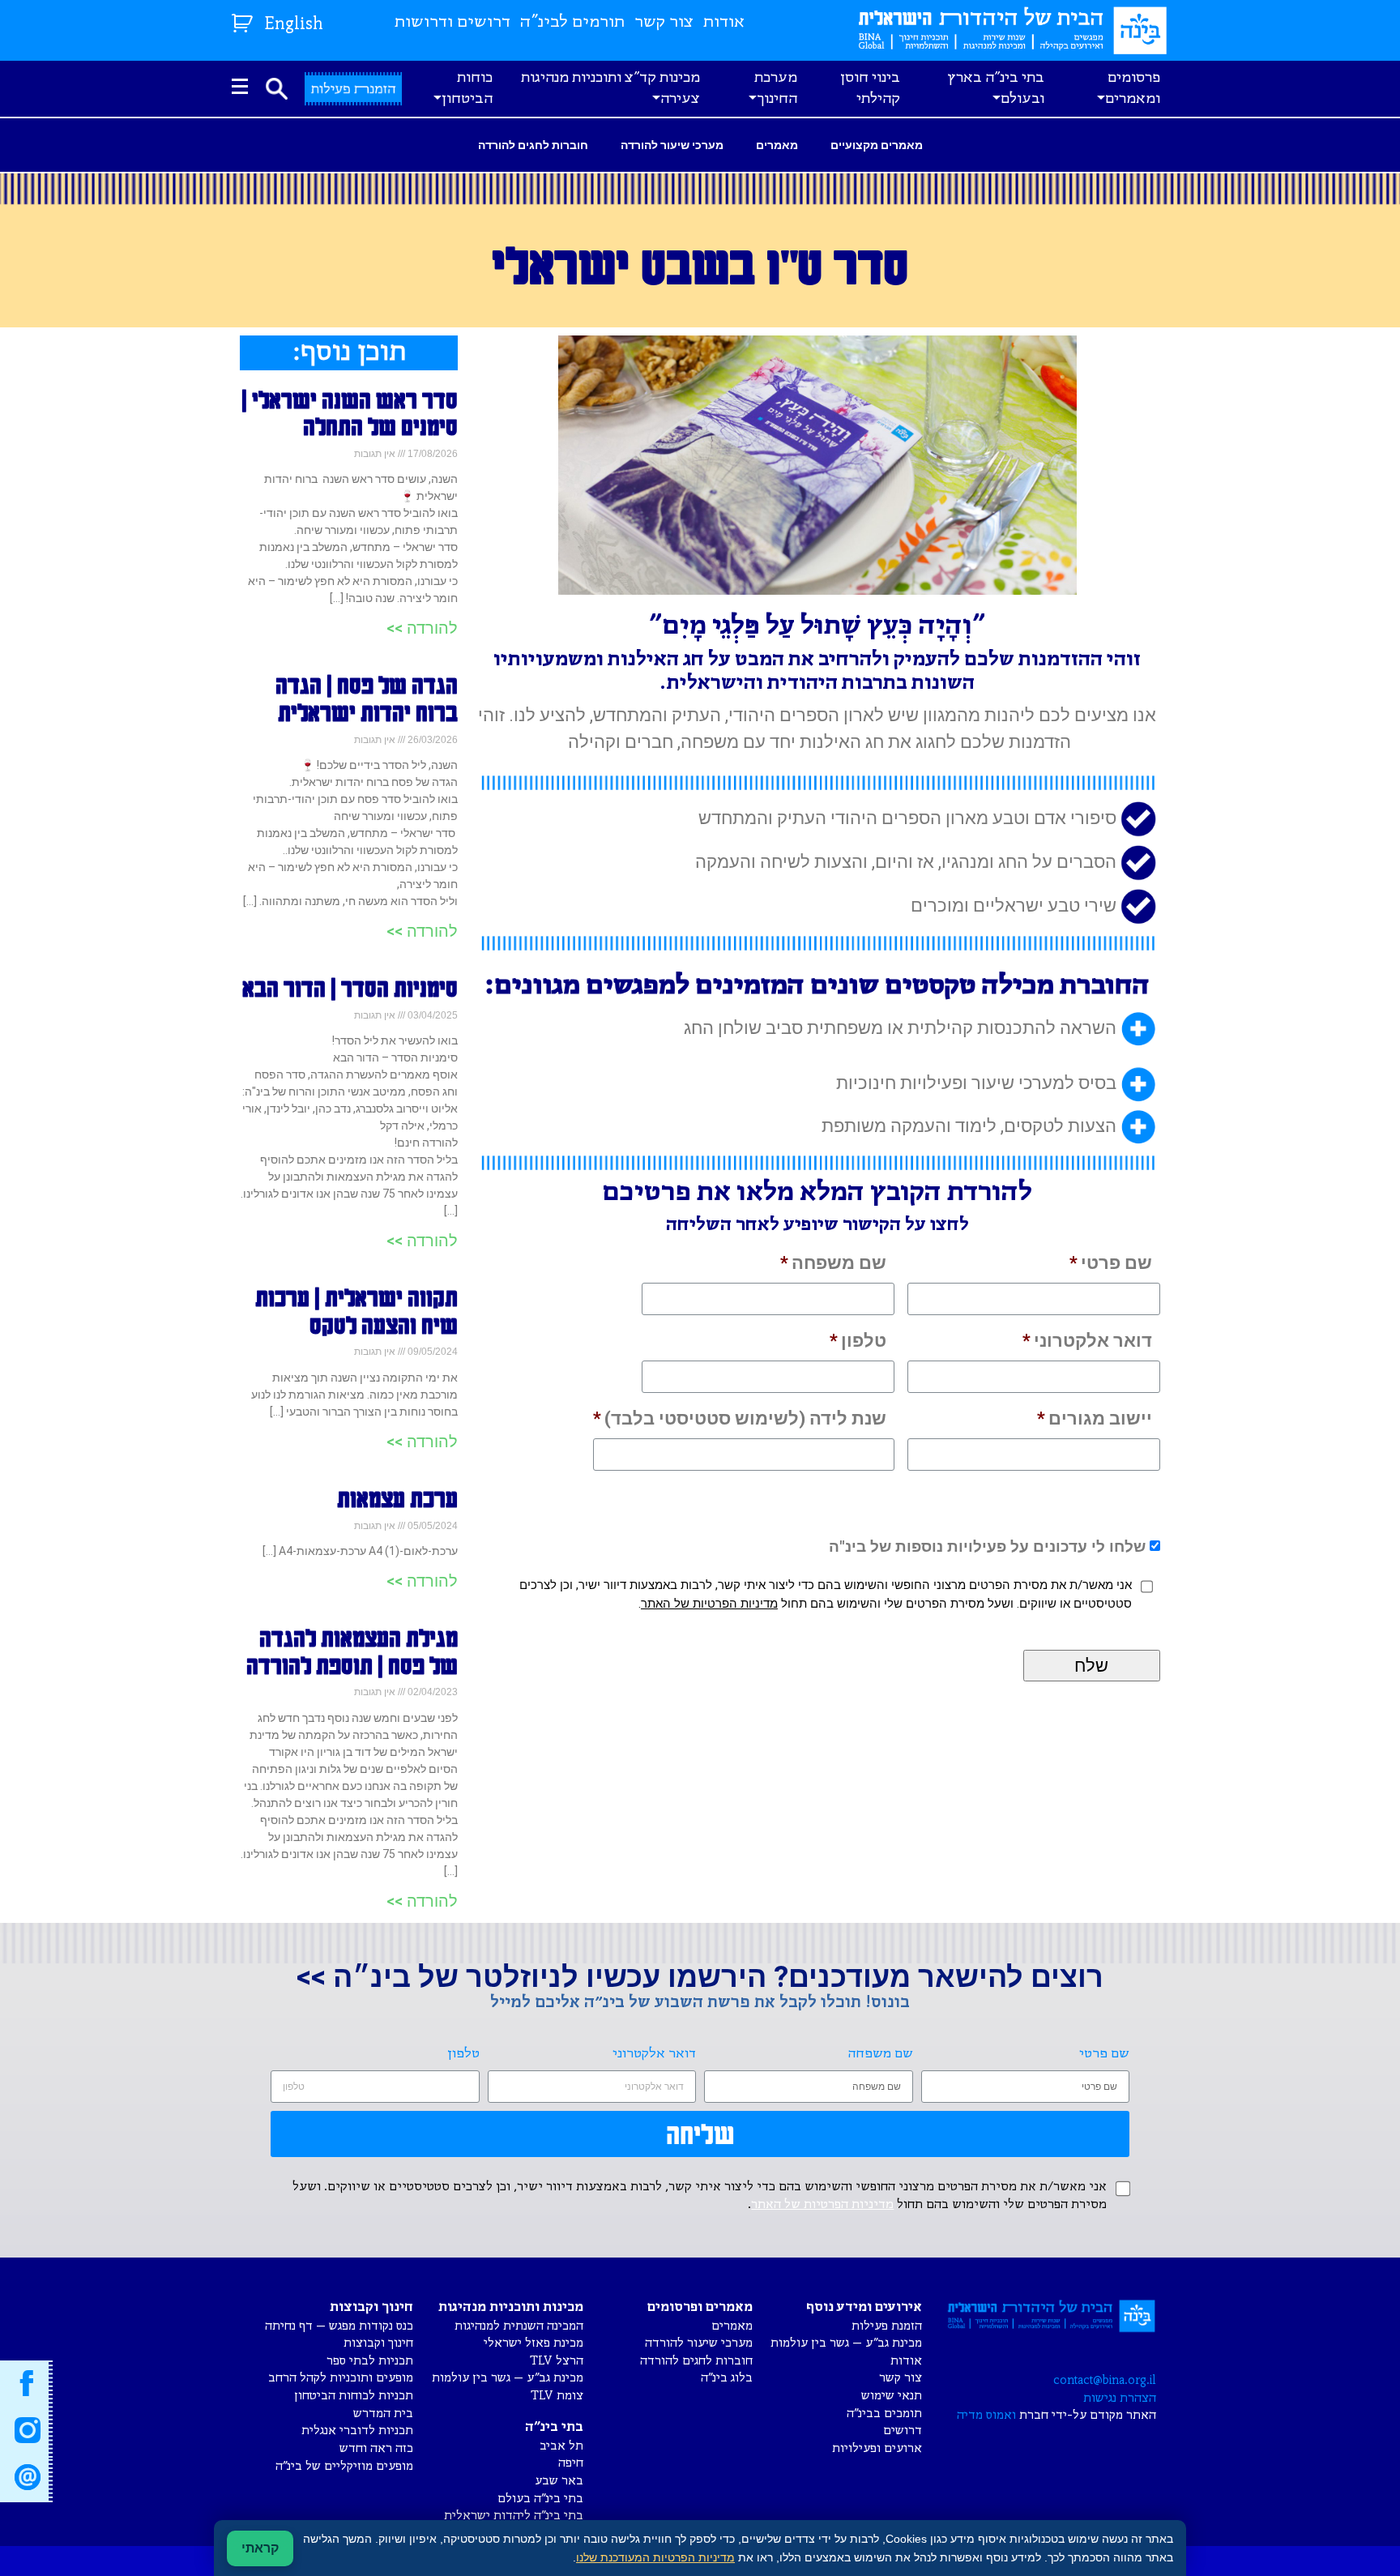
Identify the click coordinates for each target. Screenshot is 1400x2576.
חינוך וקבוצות (378, 2343)
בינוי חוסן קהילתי (870, 88)
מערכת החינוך (776, 88)
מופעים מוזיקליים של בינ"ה (344, 2466)
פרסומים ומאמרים (1133, 88)
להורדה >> (422, 628)
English (294, 25)
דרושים (903, 2431)
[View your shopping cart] (244, 20)
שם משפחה (833, 1263)
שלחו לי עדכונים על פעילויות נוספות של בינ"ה (987, 1546)
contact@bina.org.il (1105, 2380)
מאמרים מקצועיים (877, 145)
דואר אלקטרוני (1087, 1341)
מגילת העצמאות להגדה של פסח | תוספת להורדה (352, 1651)
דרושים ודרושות (452, 22)
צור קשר (664, 22)
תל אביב (561, 2446)
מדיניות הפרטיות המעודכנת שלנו (655, 2557)
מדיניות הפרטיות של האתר (709, 1604)
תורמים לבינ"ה (572, 22)
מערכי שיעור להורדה (672, 145)
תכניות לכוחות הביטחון (354, 2396)
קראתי (260, 2548)
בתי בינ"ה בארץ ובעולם (996, 88)
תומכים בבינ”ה (884, 2414)
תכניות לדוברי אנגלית (357, 2431)
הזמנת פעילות (887, 2326)
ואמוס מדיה (986, 2415)
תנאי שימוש (892, 2396)
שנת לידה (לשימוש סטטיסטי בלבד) (740, 1418)
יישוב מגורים (1095, 1418)
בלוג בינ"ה (727, 2378)
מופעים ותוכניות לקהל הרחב (341, 2378)
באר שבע (559, 2481)
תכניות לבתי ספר (370, 2361)
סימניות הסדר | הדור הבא (350, 988)
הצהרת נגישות (1120, 2398)
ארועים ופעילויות (877, 2448)
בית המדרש (383, 2414)
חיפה (571, 2463)
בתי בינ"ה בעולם (540, 2499)
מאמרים (777, 145)
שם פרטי (1111, 1263)
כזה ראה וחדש (376, 2448)
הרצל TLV (557, 2361)
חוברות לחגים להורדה (533, 145)
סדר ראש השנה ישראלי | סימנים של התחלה (350, 413)
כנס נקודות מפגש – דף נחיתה (339, 2326)
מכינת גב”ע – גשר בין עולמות (846, 2343)
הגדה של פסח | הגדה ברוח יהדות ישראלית (367, 698)
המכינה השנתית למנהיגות (519, 2326)
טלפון (858, 1341)
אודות (724, 22)
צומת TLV (557, 2396)
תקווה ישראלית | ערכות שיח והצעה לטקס (356, 1311)
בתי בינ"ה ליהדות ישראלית (514, 2516)
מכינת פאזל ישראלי (534, 2343)
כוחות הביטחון (467, 88)
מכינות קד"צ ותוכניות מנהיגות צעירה (610, 88)
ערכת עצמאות (397, 1498)
